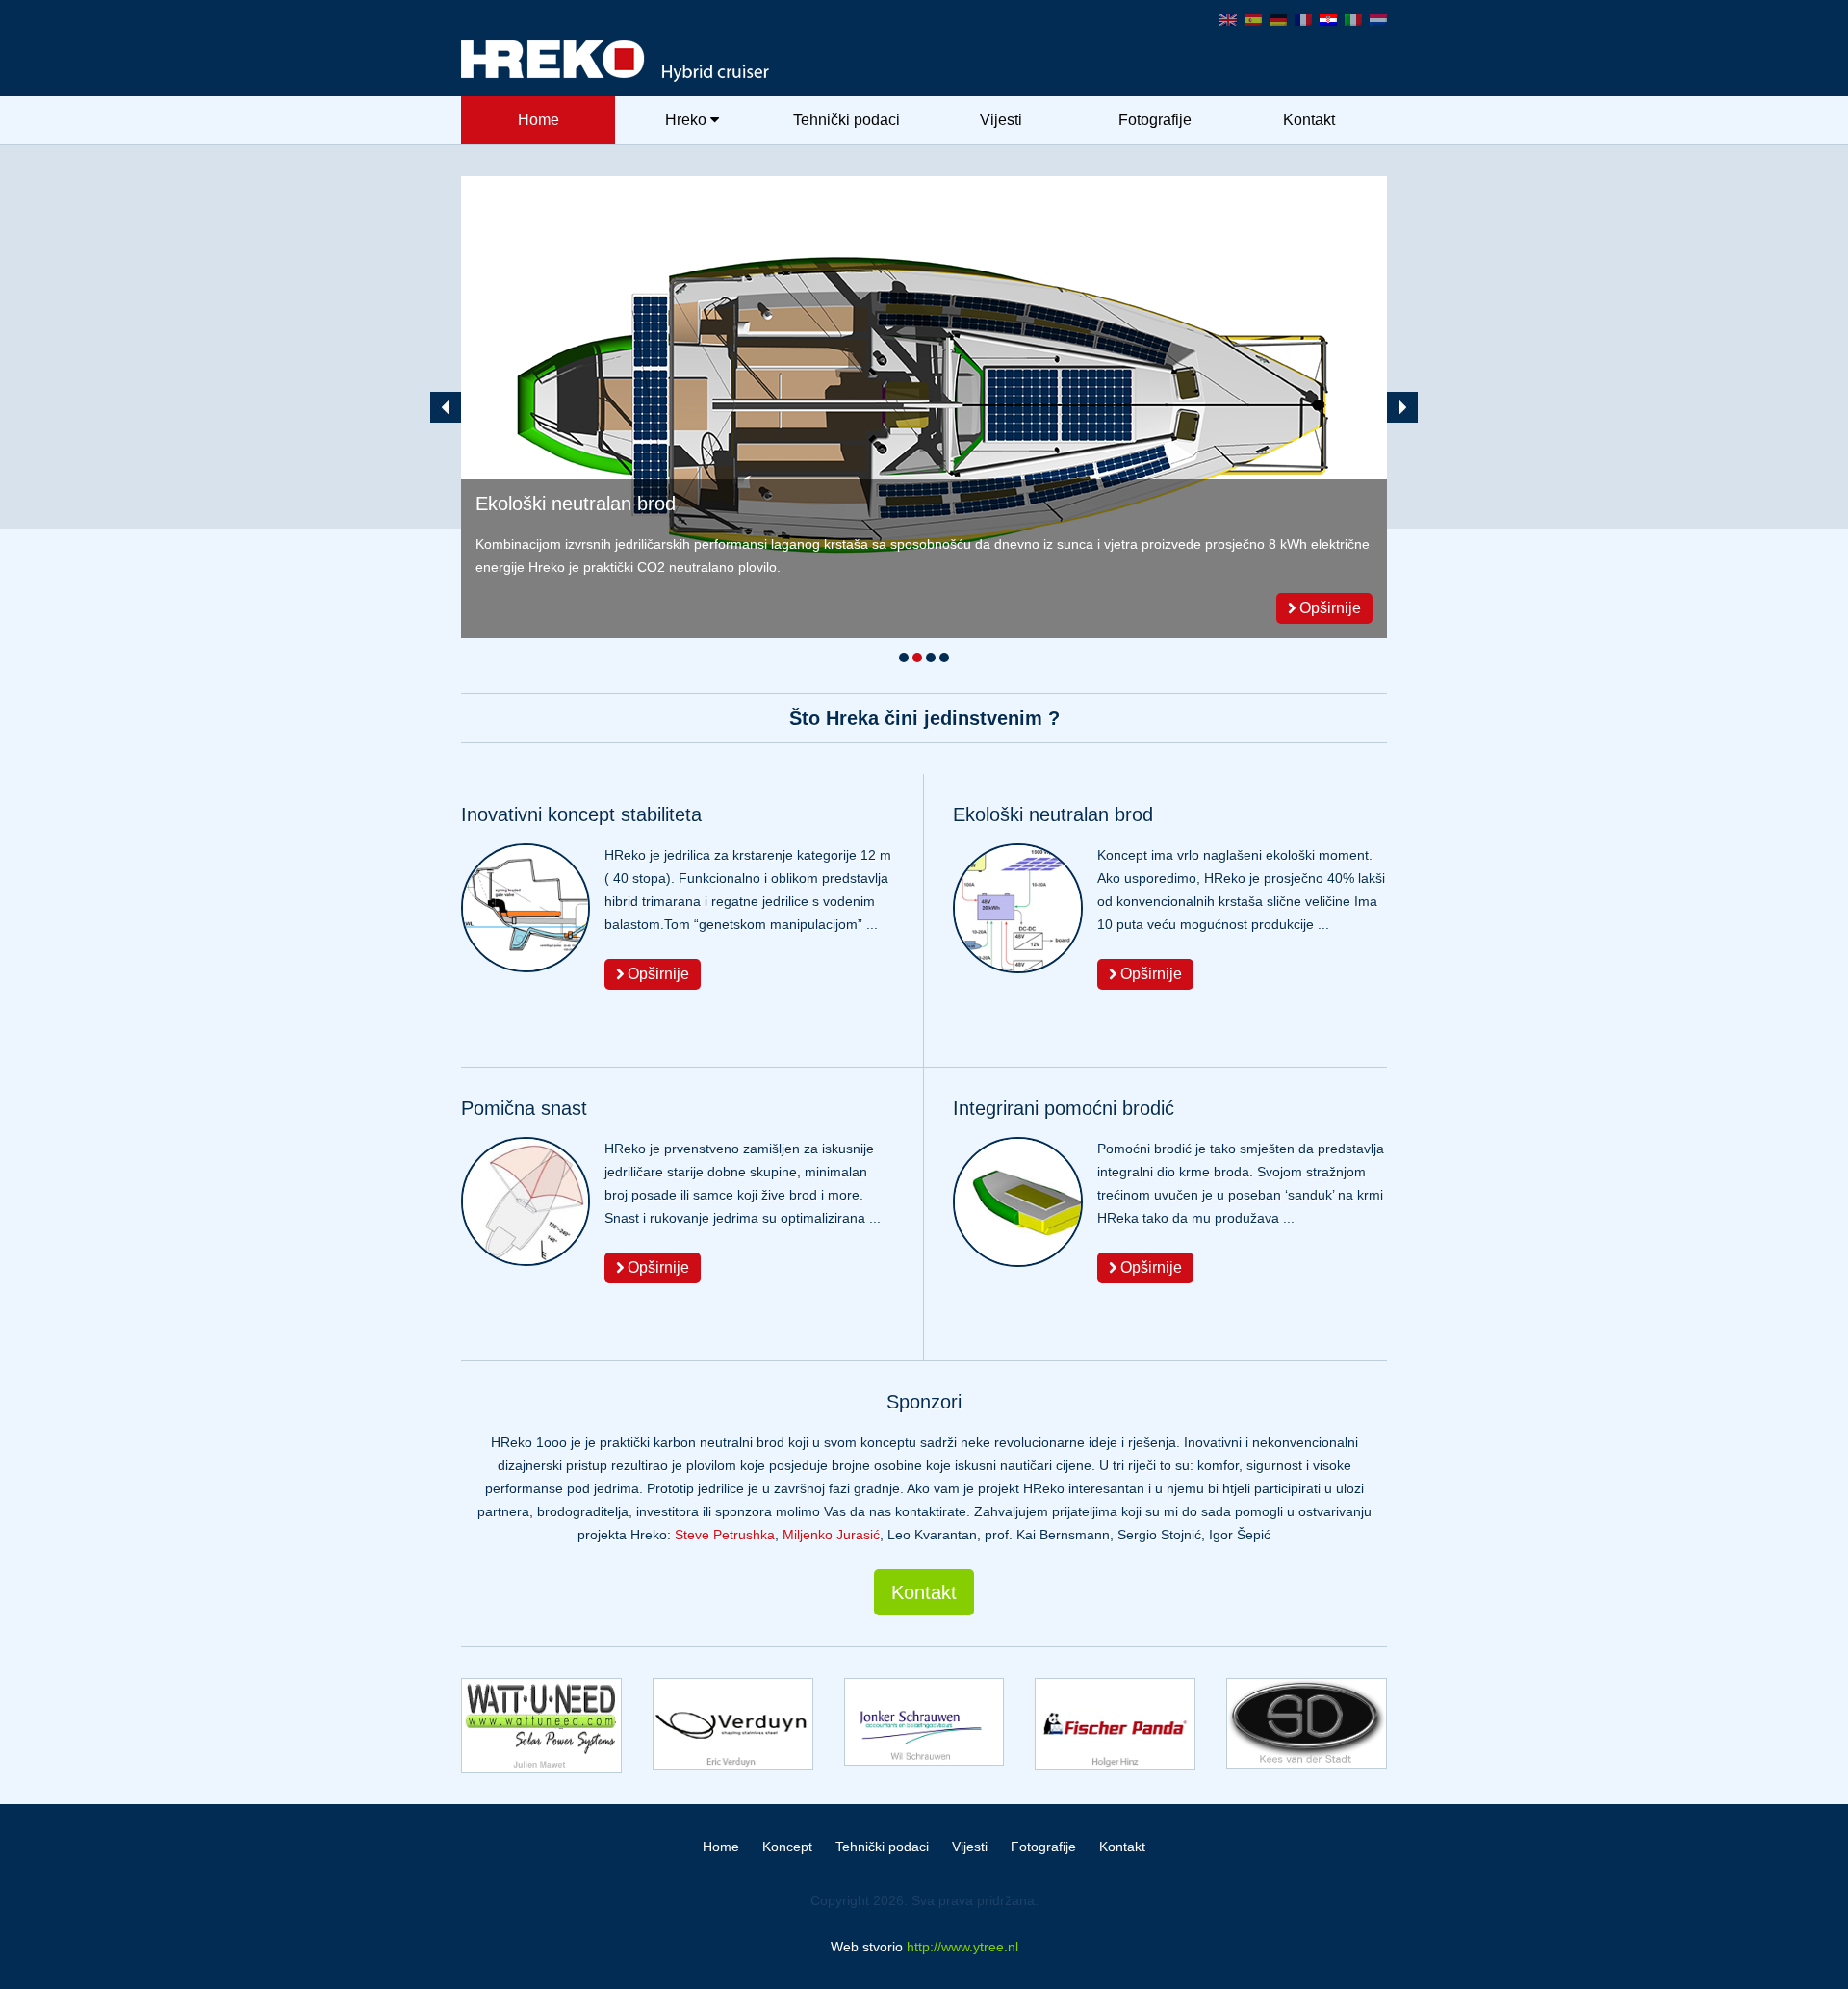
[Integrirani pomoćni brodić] (1018, 1202)
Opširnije (1328, 608)
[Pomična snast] (924, 407)
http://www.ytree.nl (962, 1947)
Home (539, 120)
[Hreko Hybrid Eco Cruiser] (924, 61)
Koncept (787, 1847)
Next (1402, 407)
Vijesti (1001, 120)
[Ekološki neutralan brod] (1018, 908)
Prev (446, 407)
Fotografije (1155, 120)
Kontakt (1309, 120)
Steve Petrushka (725, 1535)
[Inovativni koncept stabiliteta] (526, 908)
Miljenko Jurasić (831, 1535)
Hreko (686, 120)
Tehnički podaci (847, 120)
